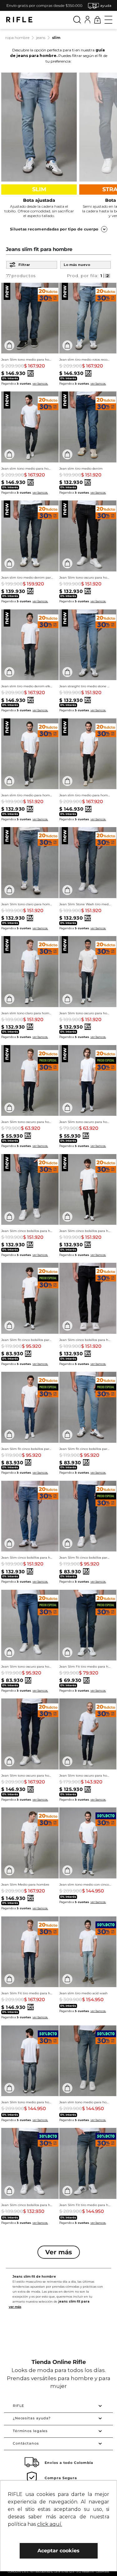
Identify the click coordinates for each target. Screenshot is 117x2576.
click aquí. (50, 2524)
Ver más (11, 75)
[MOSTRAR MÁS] (59, 2252)
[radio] (102, 276)
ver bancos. (40, 384)
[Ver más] (58, 2307)
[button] (102, 5)
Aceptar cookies (58, 2551)
